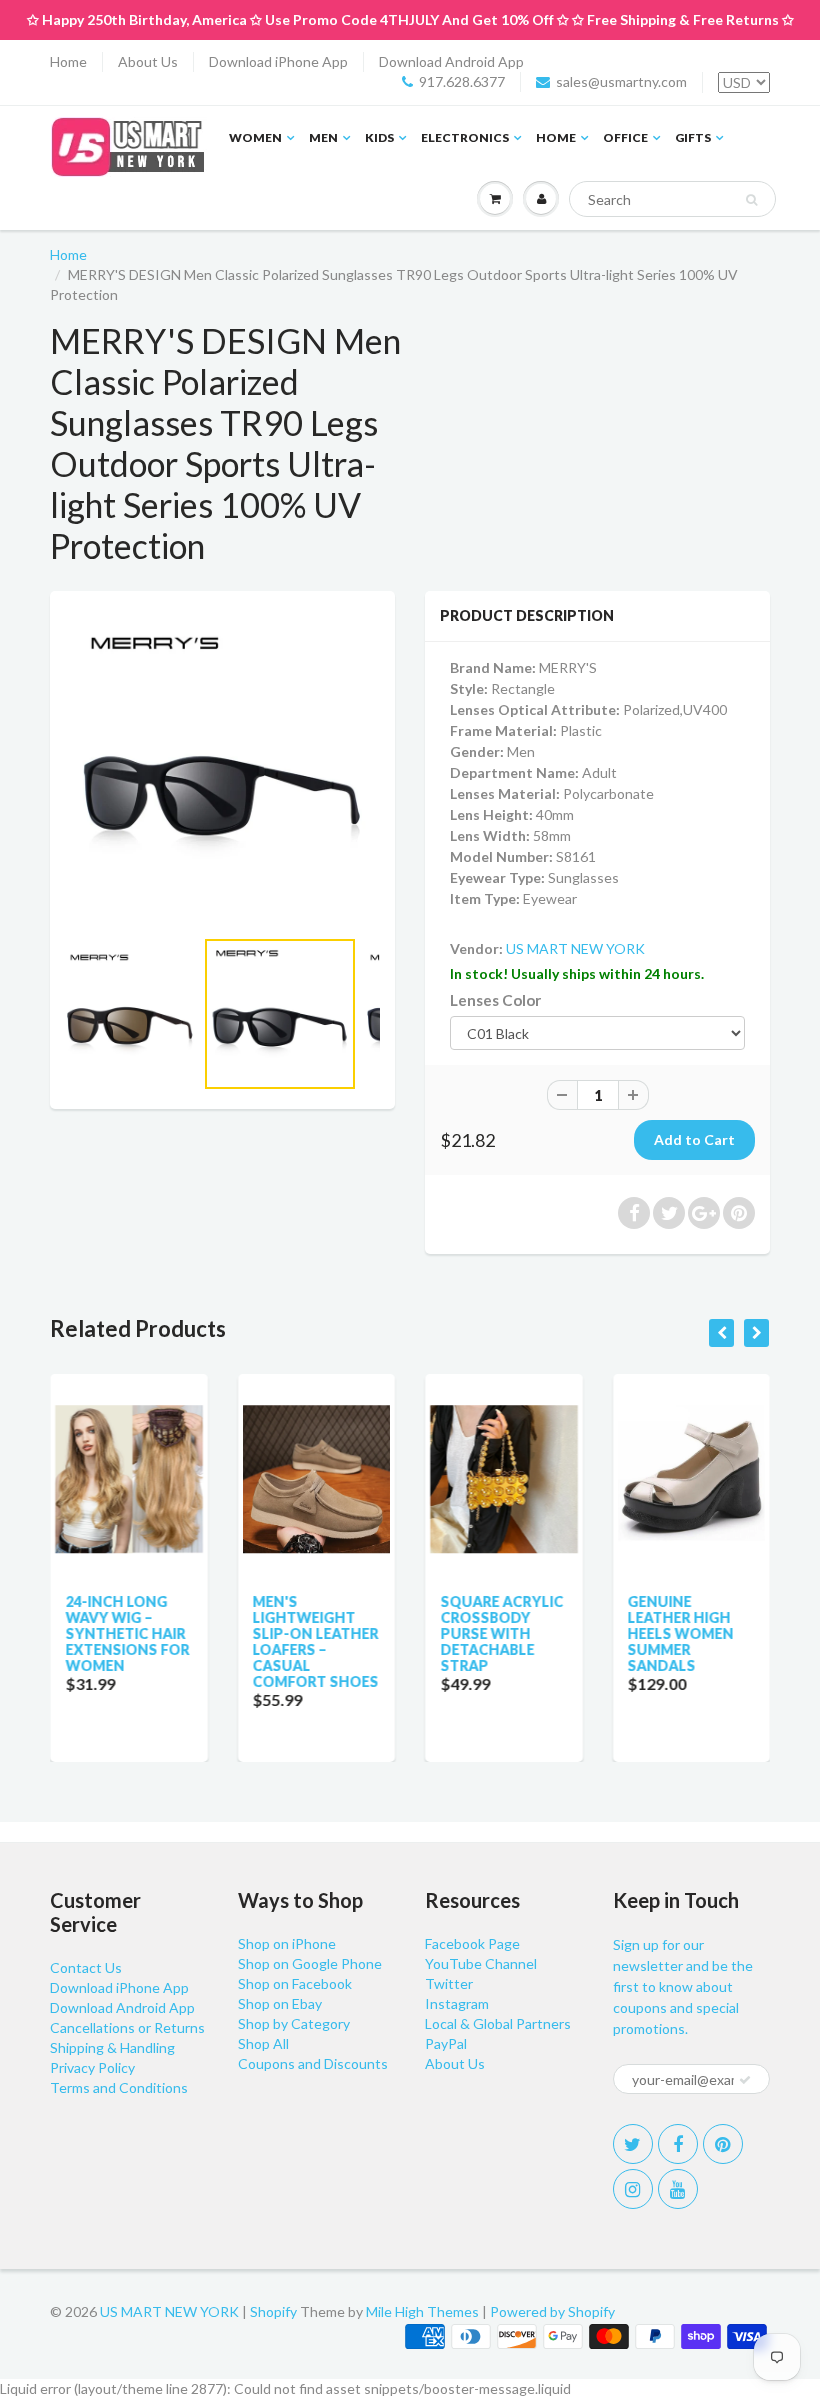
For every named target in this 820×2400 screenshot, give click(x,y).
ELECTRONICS (465, 137)
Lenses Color (495, 1000)
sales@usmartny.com (621, 81)
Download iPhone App (278, 61)
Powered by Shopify (552, 2311)
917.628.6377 (462, 81)
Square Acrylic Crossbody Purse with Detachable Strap (501, 1633)
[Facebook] (678, 2144)
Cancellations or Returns (127, 2027)
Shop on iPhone (287, 1943)
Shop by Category (294, 2023)
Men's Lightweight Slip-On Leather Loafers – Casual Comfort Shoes (316, 1641)
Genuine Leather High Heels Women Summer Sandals (681, 1633)
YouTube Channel (481, 1963)
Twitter (449, 1983)
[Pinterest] (723, 2144)
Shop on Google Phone (310, 1963)
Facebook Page (472, 1943)
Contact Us (86, 1967)
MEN (323, 137)
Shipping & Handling (112, 2047)
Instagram (457, 2003)
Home (68, 61)
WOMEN (255, 137)
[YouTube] (678, 2189)
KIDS (379, 137)
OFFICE (625, 137)
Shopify (273, 2311)
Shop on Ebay (280, 2003)
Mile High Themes (422, 2311)
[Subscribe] (745, 2080)
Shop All (263, 2043)
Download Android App (451, 61)
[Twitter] (633, 2144)
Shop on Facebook (295, 1983)
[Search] (751, 200)
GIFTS (693, 137)
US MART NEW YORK (575, 948)
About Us (148, 61)
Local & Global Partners (498, 2023)
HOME (556, 137)
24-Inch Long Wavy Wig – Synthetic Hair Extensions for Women (127, 1633)
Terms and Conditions (119, 2087)
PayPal (446, 2043)
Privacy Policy (92, 2067)
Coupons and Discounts (313, 2063)
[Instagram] (633, 2189)
